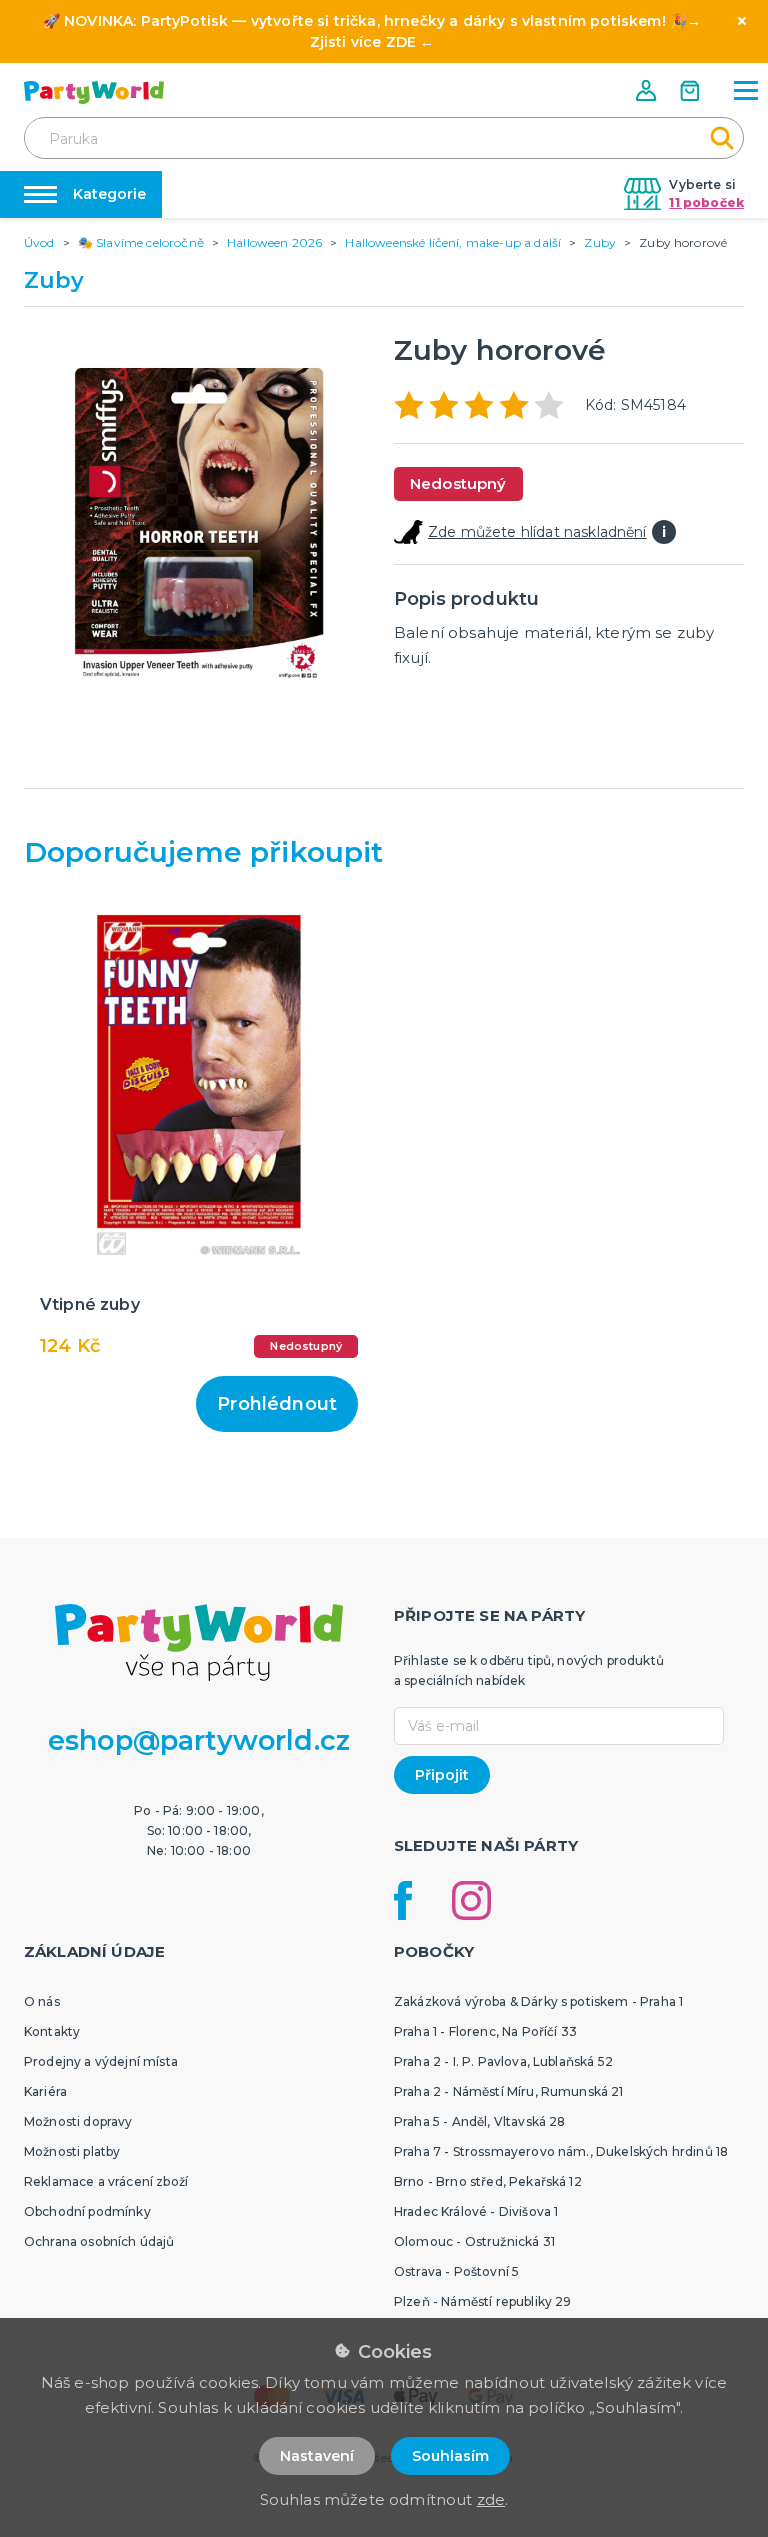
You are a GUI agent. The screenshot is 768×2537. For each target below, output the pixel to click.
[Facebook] (403, 1900)
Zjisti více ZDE (363, 42)
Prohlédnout (277, 1404)
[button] (648, 90)
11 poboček (706, 202)
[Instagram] (471, 1900)
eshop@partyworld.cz (199, 1740)
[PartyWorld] (94, 92)
